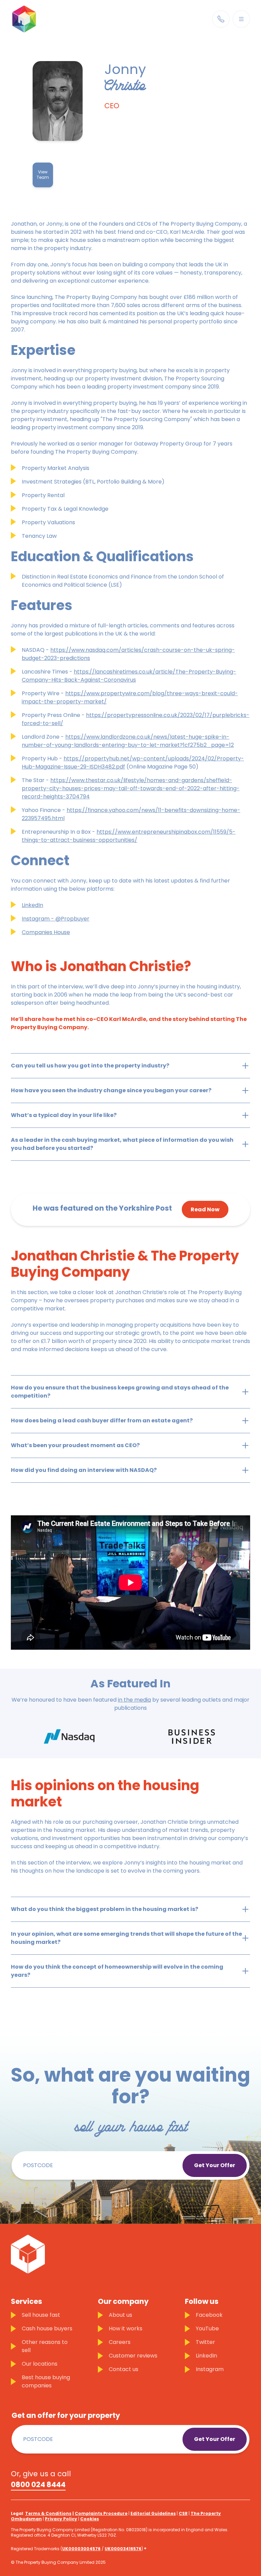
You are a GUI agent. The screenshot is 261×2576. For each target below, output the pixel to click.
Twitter (205, 2342)
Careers (120, 2342)
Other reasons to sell (45, 2346)
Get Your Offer (215, 2165)
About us (120, 2315)
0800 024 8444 (38, 2485)
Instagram (210, 2369)
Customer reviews (133, 2356)
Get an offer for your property (66, 2416)
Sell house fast (41, 2315)
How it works (126, 2328)
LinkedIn (206, 2356)
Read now (205, 1209)
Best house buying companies (46, 2381)
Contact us (124, 2369)
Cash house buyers (47, 2328)
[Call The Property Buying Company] (221, 19)
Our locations (40, 2364)
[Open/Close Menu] (241, 19)
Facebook (209, 2315)
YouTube (207, 2328)
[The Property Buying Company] (35, 19)
